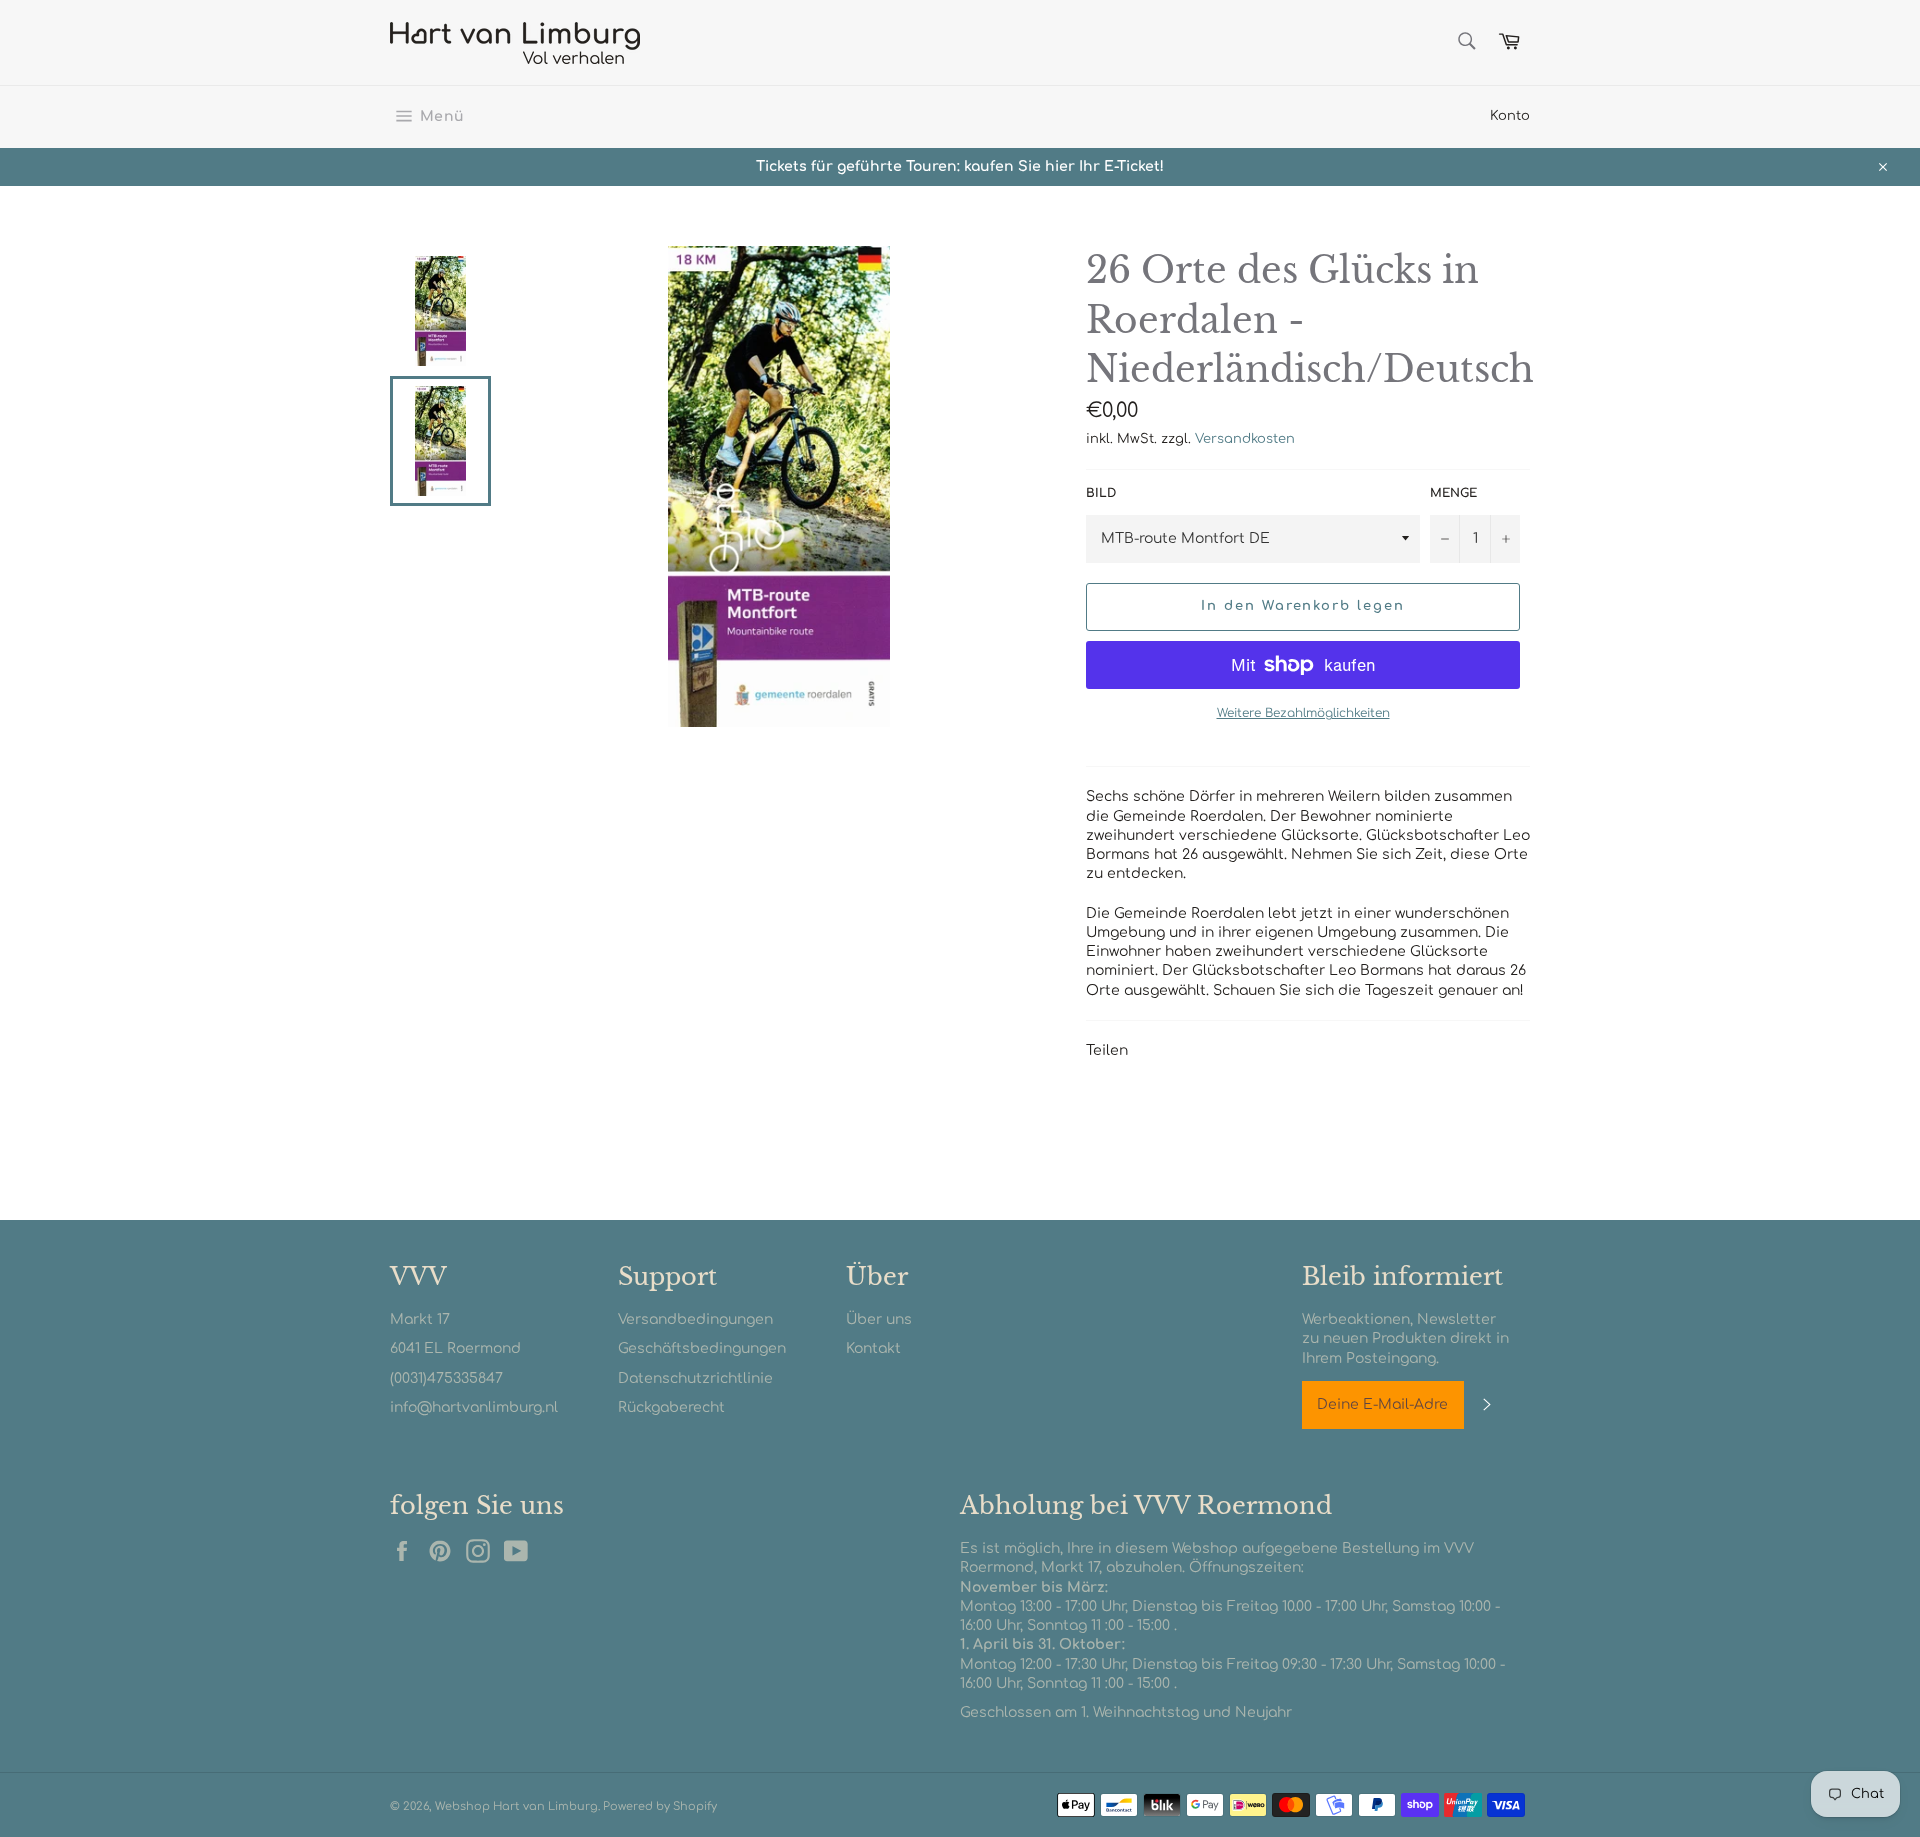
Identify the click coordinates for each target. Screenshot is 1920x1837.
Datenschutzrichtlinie (695, 1378)
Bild (1101, 493)
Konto (1510, 116)
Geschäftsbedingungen (702, 1348)
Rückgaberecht (671, 1407)
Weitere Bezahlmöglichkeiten (1303, 713)
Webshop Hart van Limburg (516, 1806)
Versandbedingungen (695, 1319)
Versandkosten (1245, 439)
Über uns (879, 1319)
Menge (1453, 493)
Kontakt (873, 1348)
